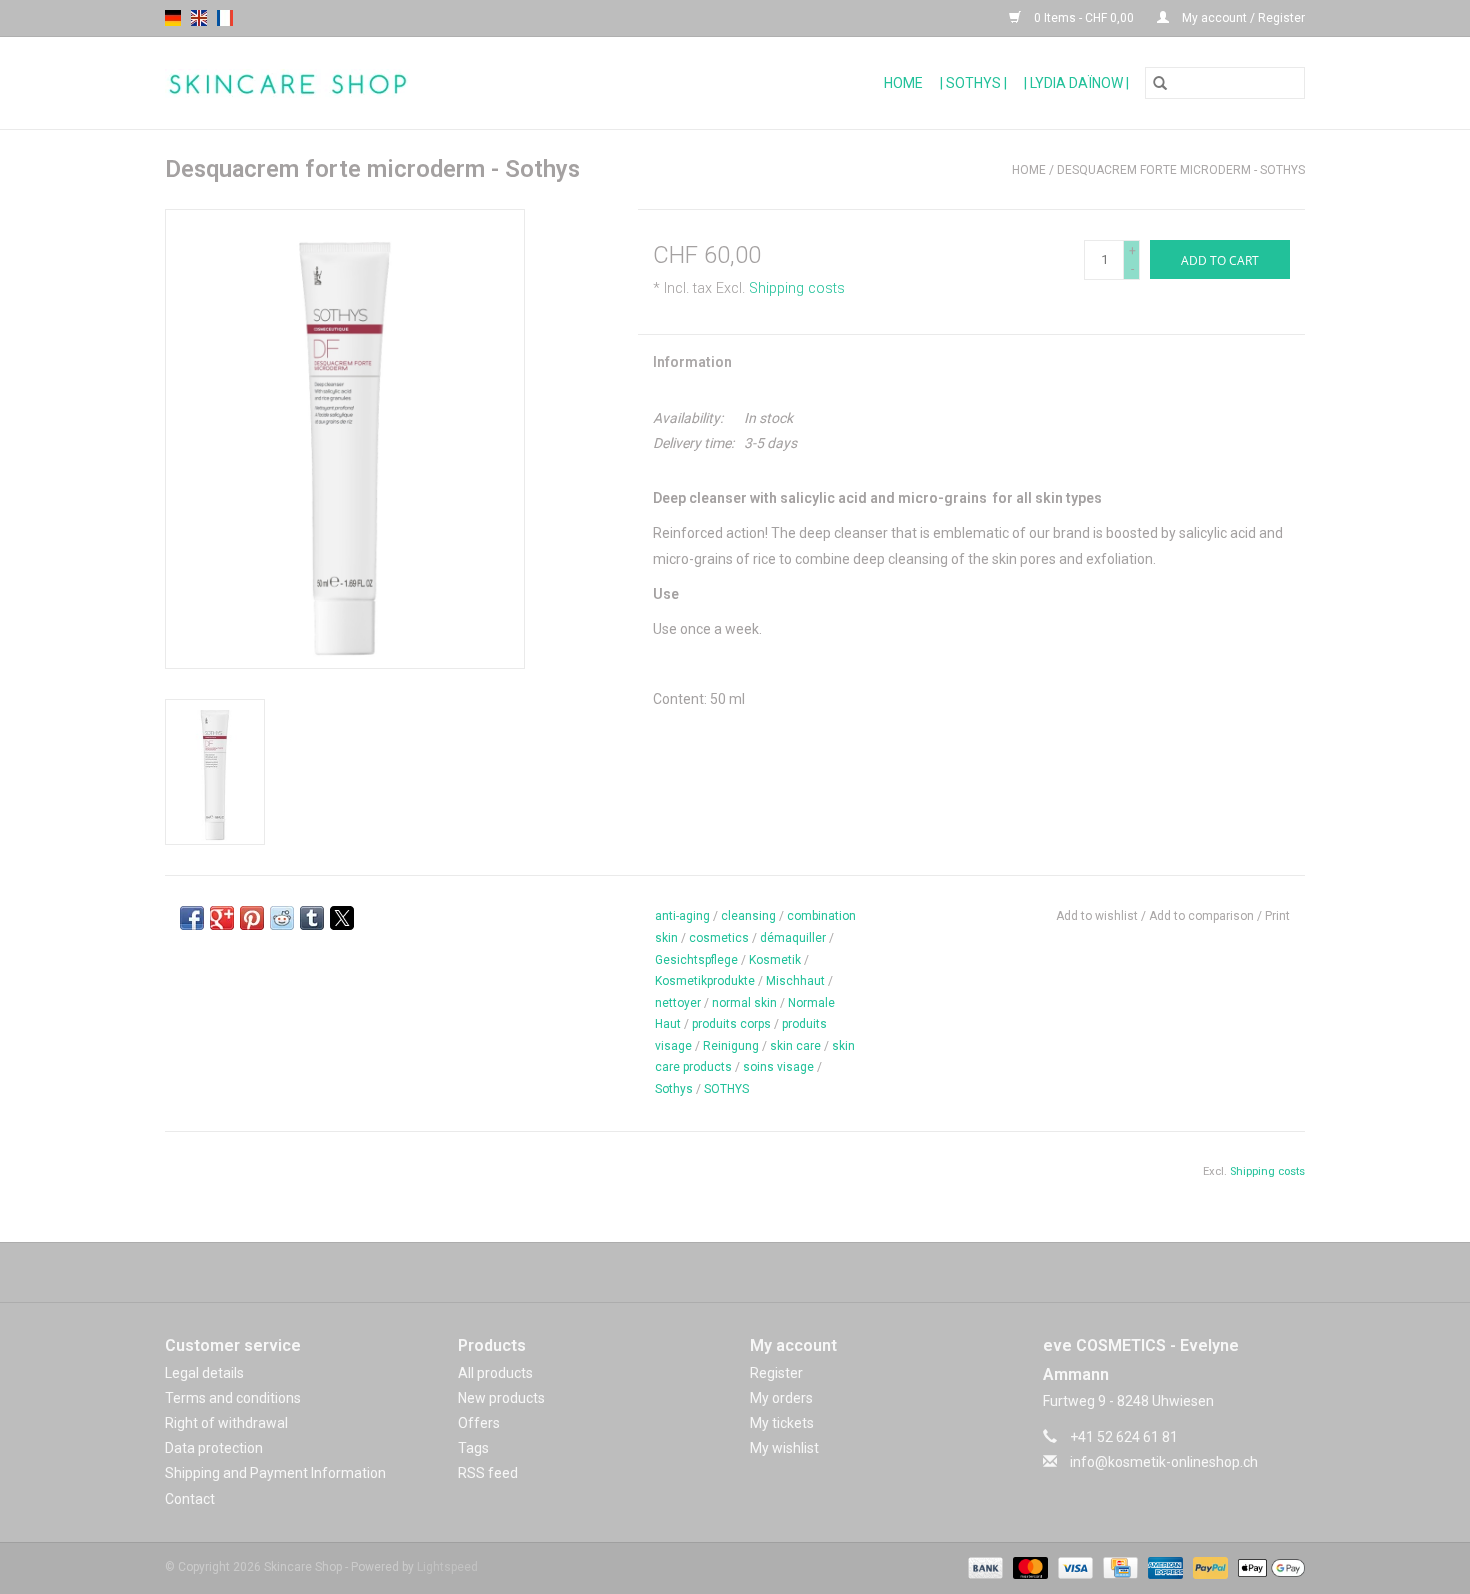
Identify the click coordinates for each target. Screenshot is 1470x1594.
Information (692, 362)
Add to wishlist (1098, 916)
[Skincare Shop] (373, 83)
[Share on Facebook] (192, 918)
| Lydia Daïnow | (1076, 83)
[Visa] (1073, 1567)
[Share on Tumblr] (312, 918)
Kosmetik (775, 960)
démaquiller (793, 938)
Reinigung (731, 1046)
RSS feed (488, 1473)
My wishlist (784, 1448)
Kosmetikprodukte (705, 981)
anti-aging (682, 916)
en (199, 18)
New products (501, 1398)
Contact (190, 1499)
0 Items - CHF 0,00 (1084, 18)
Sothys (674, 1089)
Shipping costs (797, 288)
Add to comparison (1203, 916)
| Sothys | (973, 83)
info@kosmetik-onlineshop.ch (1164, 1462)
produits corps (731, 1024)
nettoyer (678, 1003)
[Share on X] (342, 918)
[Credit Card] (1118, 1567)
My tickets (782, 1423)
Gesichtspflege (696, 960)
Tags (473, 1448)
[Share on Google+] (222, 918)
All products (495, 1373)
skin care (795, 1046)
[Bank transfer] (983, 1567)
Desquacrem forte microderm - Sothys (1181, 170)
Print (1277, 916)
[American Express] (1163, 1567)
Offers (479, 1423)
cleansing (748, 916)
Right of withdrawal (226, 1423)
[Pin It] (252, 918)
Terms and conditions (233, 1398)
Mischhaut (795, 981)
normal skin (744, 1003)
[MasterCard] (1028, 1567)
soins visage (778, 1067)
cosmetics (719, 938)
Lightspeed (447, 1567)
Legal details (204, 1373)
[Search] (1160, 83)
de (173, 18)
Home (903, 83)
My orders (781, 1398)
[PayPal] (1208, 1567)
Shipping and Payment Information (275, 1473)
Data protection (214, 1448)
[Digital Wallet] (1268, 1567)
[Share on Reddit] (282, 918)
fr (225, 18)
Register (776, 1373)
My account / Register (1242, 18)
